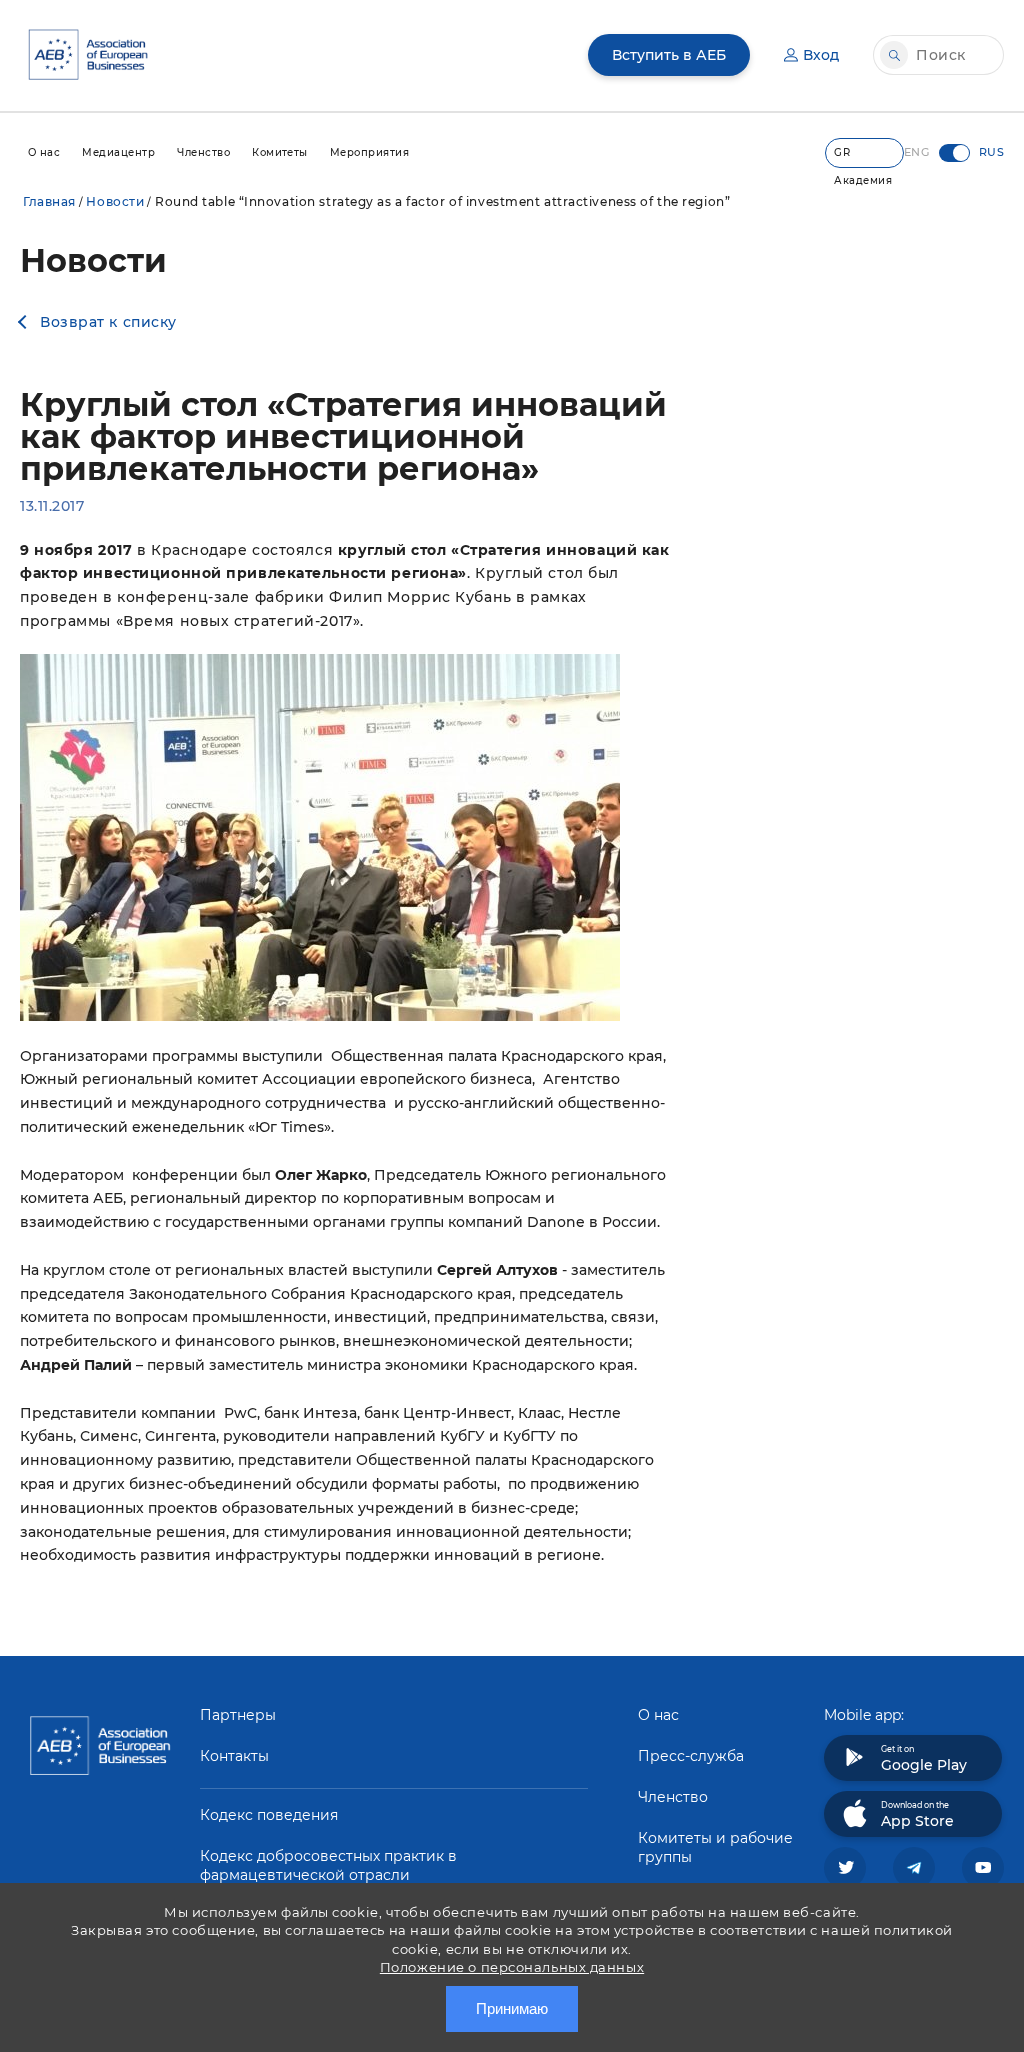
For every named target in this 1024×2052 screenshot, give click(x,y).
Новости (115, 201)
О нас (658, 1715)
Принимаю (512, 2008)
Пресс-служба (691, 1756)
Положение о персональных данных (512, 1967)
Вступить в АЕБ (669, 55)
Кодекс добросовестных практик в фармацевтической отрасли (328, 1865)
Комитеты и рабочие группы (715, 1847)
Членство (673, 1797)
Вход (821, 55)
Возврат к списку (108, 322)
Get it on (924, 1759)
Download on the (917, 1815)
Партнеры (238, 1715)
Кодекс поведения (269, 1815)
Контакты (234, 1756)
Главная (49, 201)
